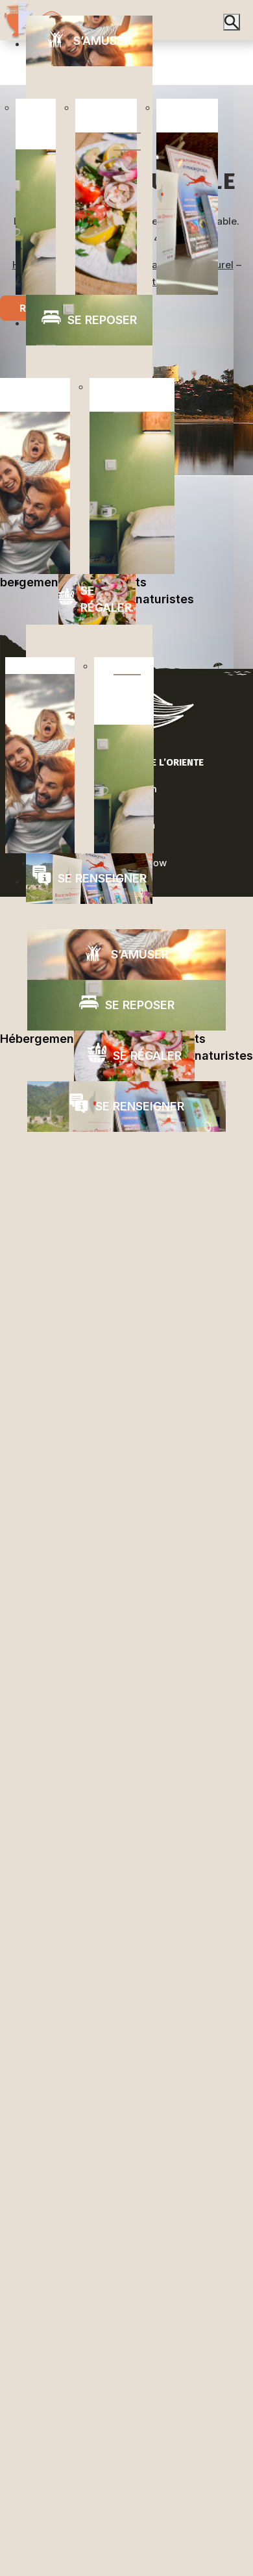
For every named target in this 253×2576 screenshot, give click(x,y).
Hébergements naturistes (126, 1047)
